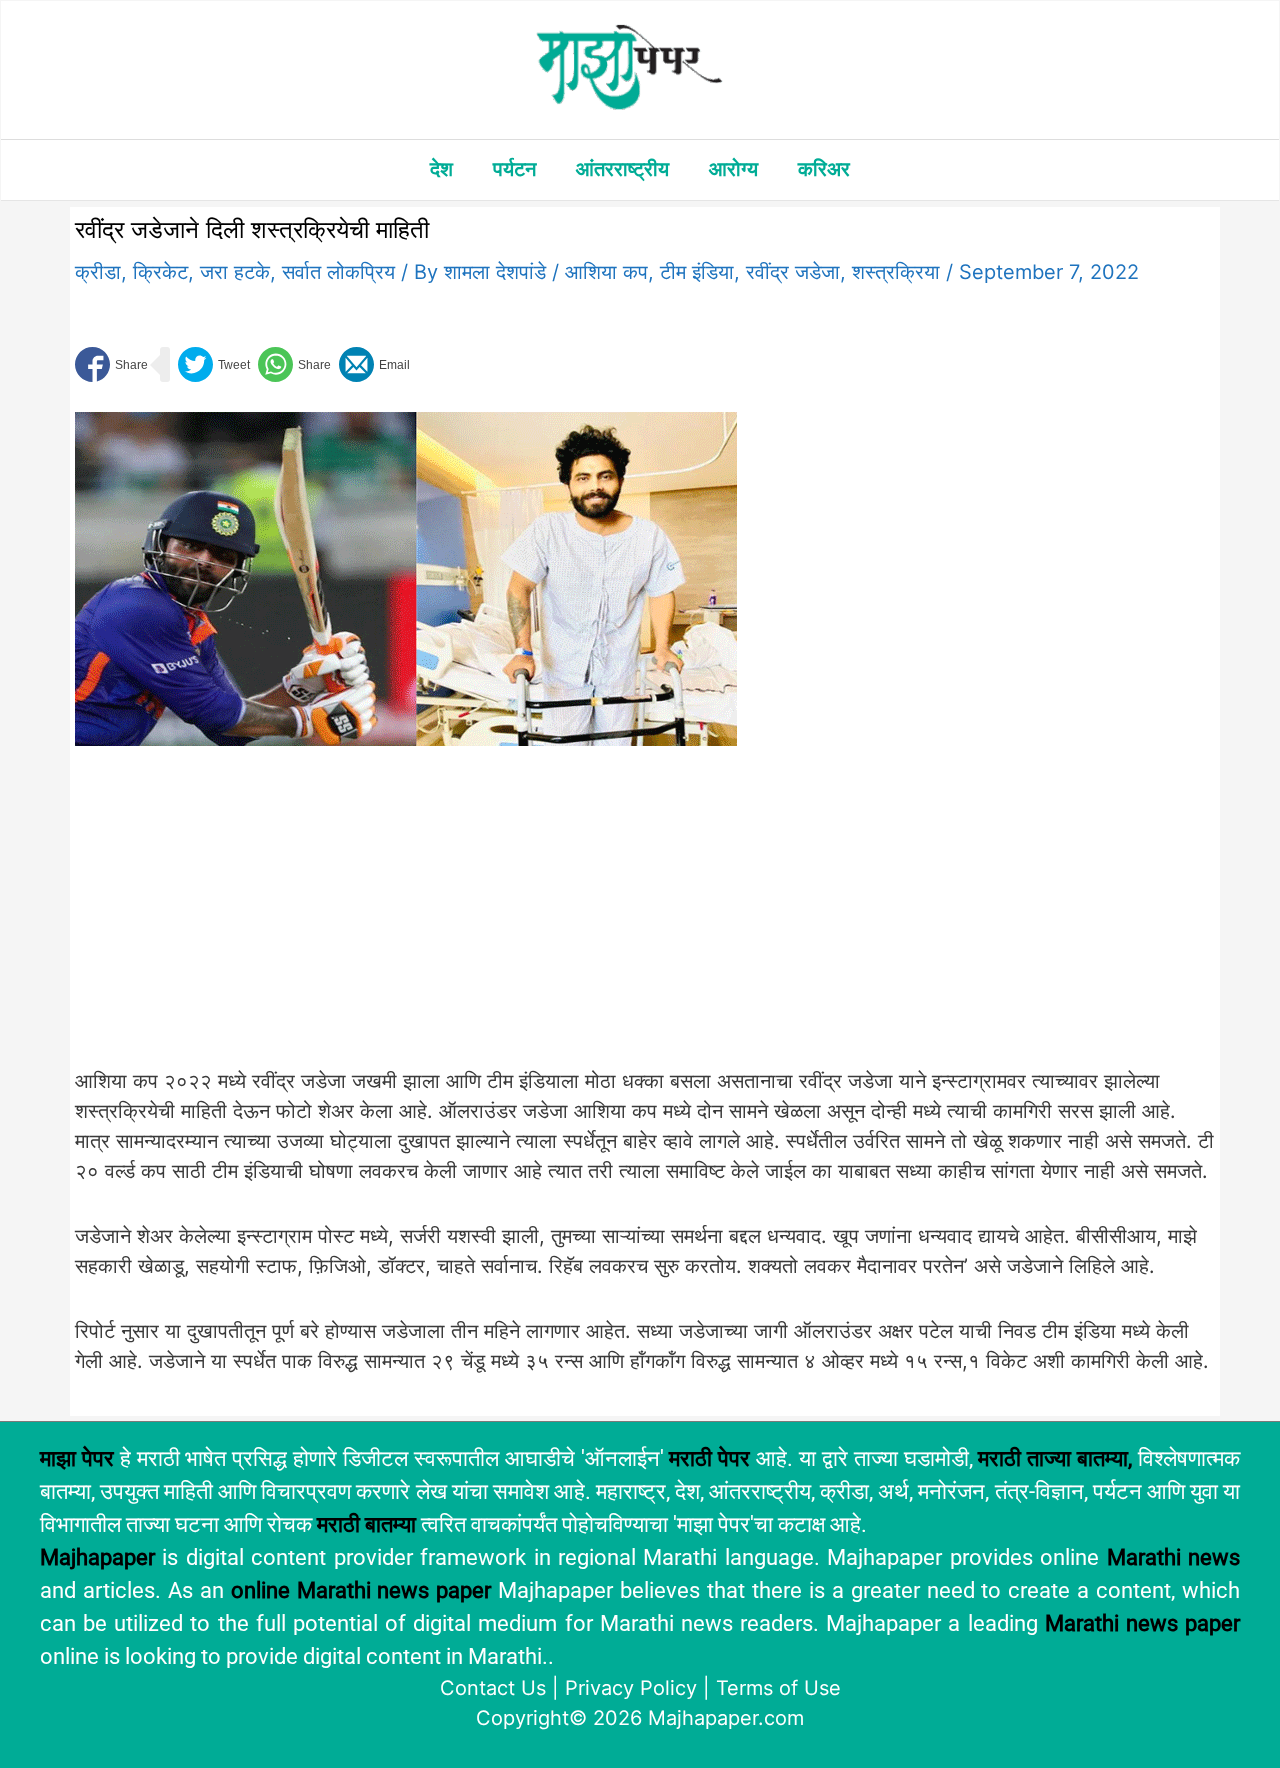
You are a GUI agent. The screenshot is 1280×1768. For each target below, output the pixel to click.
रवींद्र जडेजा (793, 272)
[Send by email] (374, 364)
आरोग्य (733, 169)
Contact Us (493, 1688)
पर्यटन (514, 169)
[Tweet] (214, 364)
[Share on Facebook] (111, 364)
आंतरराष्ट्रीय (622, 169)
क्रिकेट (160, 272)
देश (441, 169)
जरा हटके (235, 272)
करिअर (824, 169)
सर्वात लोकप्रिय (338, 272)
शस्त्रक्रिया (896, 272)
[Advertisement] (406, 918)
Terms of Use (778, 1688)
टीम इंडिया (697, 272)
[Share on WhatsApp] (294, 364)
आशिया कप (606, 272)
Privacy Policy (631, 1688)
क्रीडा (98, 272)
